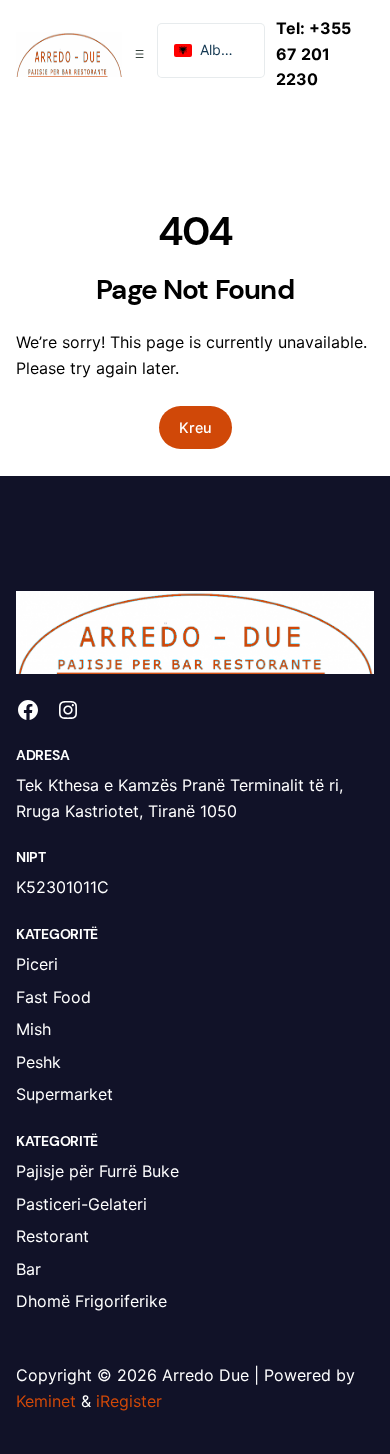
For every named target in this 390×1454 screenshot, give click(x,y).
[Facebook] (28, 710)
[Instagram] (68, 710)
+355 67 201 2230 (313, 53)
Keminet (46, 1401)
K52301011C (62, 887)
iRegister (129, 1401)
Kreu (195, 427)
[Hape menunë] (139, 54)
